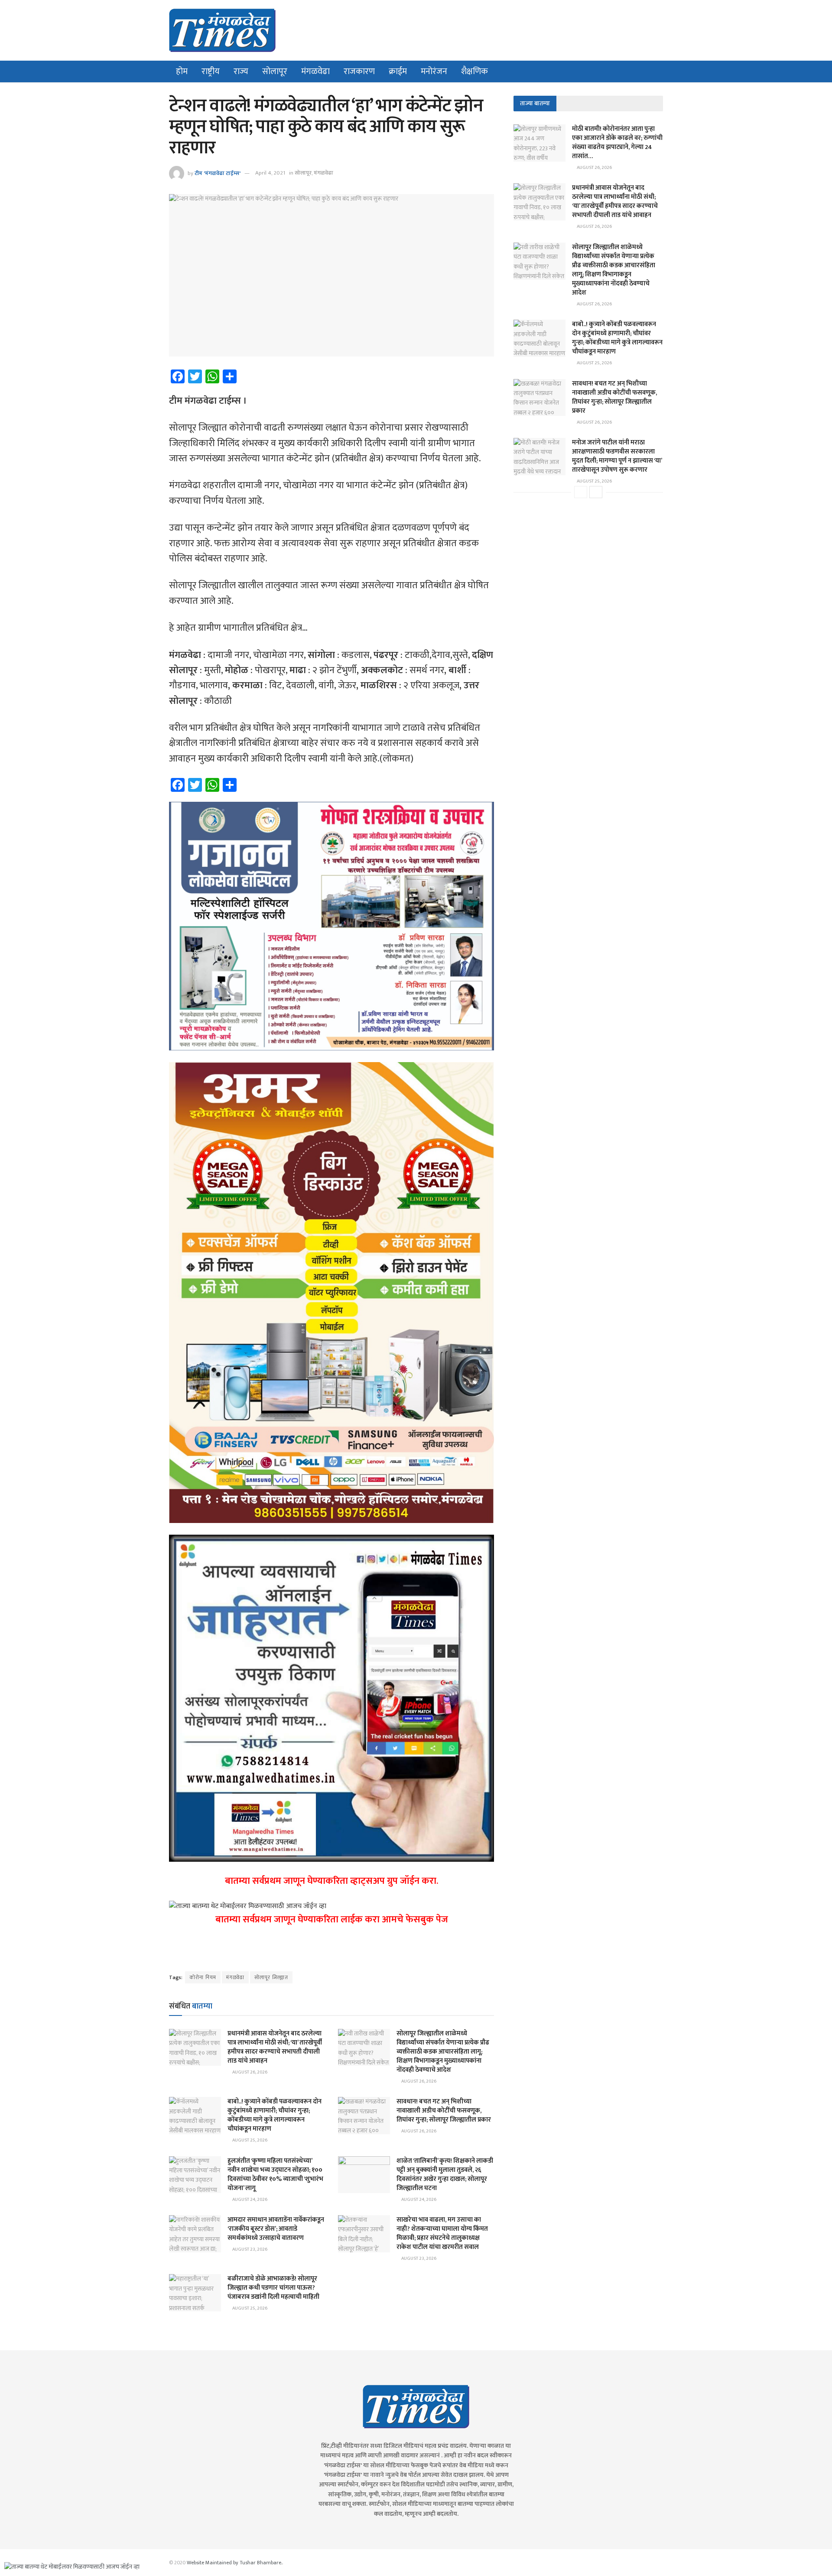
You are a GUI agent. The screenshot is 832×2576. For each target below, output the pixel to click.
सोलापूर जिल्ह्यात (271, 1977)
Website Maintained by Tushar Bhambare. (234, 2563)
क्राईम (398, 71)
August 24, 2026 (249, 2200)
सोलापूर (275, 71)
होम (182, 71)
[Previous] (581, 492)
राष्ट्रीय (211, 71)
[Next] (596, 492)
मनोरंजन (434, 71)
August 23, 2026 (249, 2249)
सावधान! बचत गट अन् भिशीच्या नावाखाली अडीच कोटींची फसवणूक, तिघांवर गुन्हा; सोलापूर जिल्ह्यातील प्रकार (444, 2111)
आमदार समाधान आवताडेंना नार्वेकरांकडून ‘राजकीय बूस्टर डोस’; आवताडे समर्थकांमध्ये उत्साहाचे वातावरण (276, 2229)
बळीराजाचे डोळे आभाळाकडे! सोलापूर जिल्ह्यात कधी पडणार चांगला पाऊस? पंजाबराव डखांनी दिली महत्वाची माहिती (273, 2288)
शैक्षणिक (474, 71)
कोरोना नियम (203, 1977)
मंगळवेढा (315, 71)
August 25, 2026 (249, 2140)
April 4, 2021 (270, 173)
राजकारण (359, 71)
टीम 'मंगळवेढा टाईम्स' (218, 173)
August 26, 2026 (249, 2072)
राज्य (241, 71)
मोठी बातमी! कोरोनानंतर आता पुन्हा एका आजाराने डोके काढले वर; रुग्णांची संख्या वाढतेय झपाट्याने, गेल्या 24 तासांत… (617, 143)
